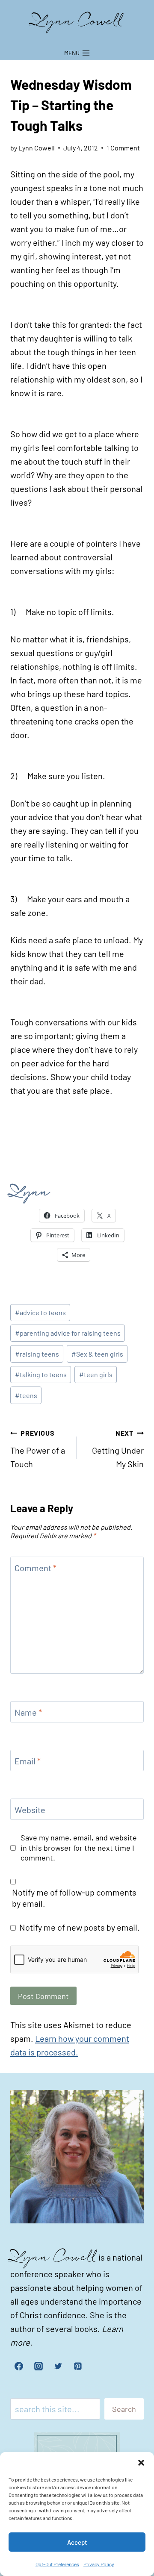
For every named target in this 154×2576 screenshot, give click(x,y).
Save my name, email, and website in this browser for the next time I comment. (79, 1847)
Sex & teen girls (97, 1354)
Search (124, 2409)
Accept (77, 2542)
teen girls (96, 1374)
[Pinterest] (78, 2366)
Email (28, 1761)
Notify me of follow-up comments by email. (74, 1898)
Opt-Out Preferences (57, 2564)
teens (26, 1395)
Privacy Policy (99, 2564)
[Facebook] (19, 2366)
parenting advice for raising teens (68, 1333)
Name (28, 1712)
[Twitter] (58, 2366)
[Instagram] (38, 2366)
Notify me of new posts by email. (80, 1927)
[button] (141, 2463)
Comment (36, 1568)
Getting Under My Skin (118, 1449)
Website (30, 1810)
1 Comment (123, 148)
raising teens (37, 1354)
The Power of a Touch (38, 1449)
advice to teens (40, 1312)
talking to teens (41, 1374)
